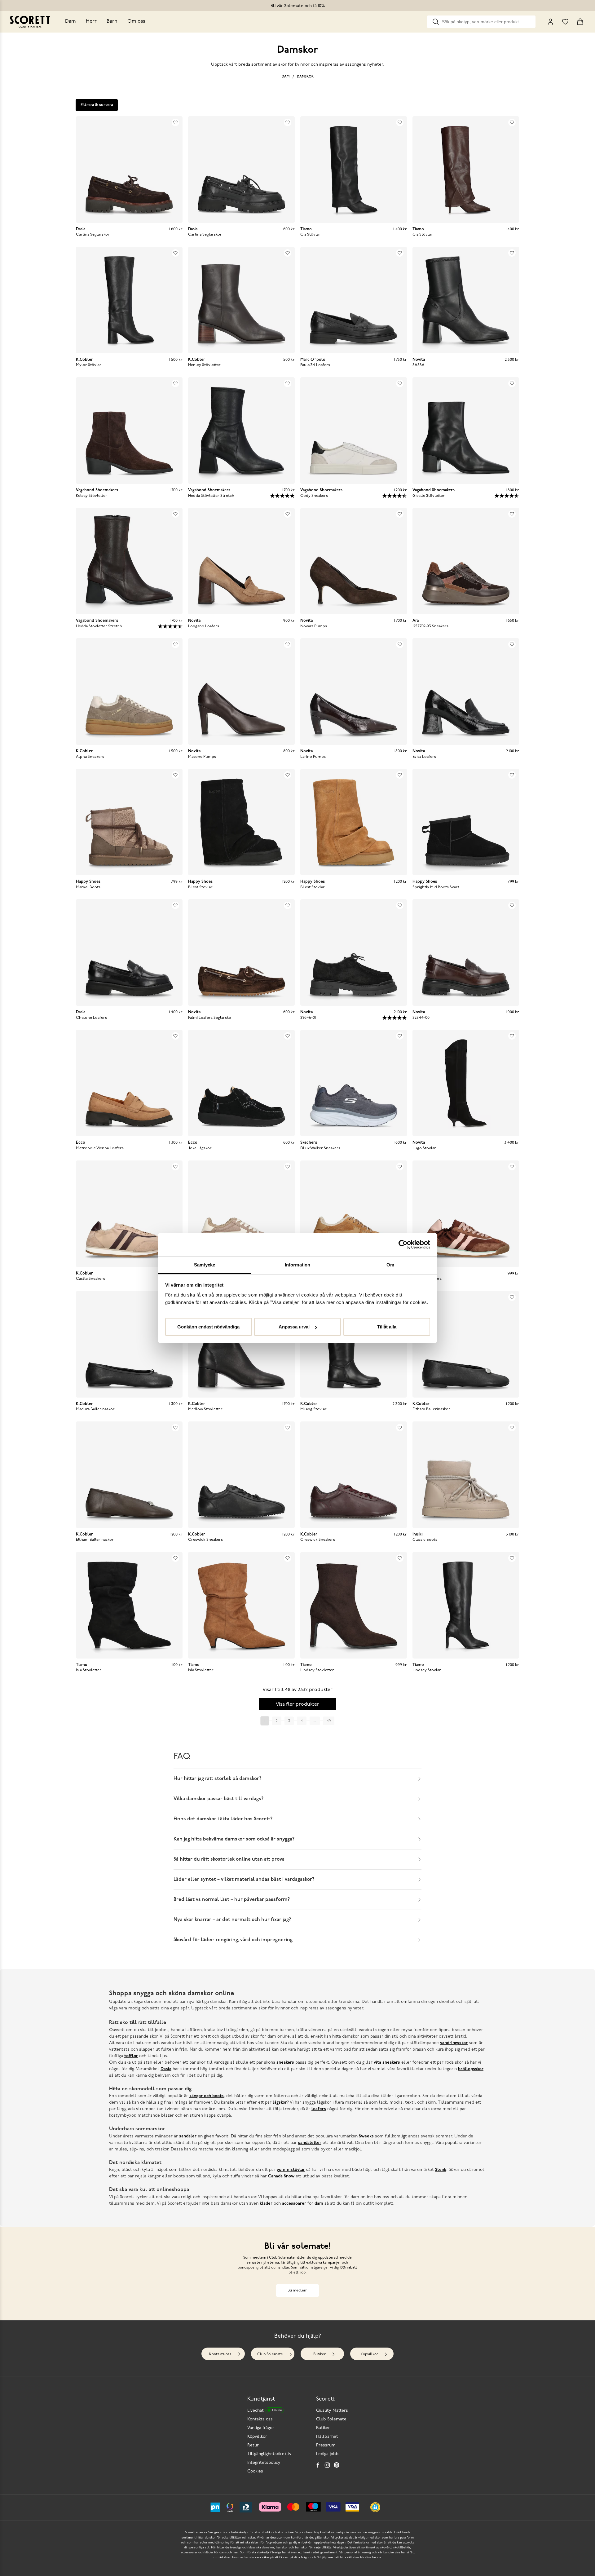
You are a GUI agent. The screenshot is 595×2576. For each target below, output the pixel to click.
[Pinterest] (337, 2465)
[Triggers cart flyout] (580, 22)
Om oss (136, 21)
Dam (71, 21)
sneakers (285, 2063)
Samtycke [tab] (205, 1265)
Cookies (255, 2471)
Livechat (264, 2411)
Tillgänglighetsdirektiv (269, 2454)
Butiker (320, 2354)
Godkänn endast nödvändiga (208, 1327)
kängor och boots (207, 2096)
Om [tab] (390, 1265)
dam (319, 2204)
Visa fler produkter (297, 1704)
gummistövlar (291, 2170)
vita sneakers (387, 2063)
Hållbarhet (327, 2437)
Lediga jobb (327, 2454)
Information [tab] (297, 1265)
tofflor (131, 2056)
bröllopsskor (471, 2069)
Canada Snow (281, 2176)
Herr (91, 21)
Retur (253, 2445)
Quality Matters (332, 2411)
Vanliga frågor (261, 2428)
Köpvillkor (369, 2354)
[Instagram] (327, 2465)
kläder (266, 2204)
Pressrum (326, 2445)
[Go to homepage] (30, 22)
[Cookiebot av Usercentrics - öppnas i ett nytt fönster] (403, 1244)
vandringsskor (454, 2043)
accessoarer (294, 2204)
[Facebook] (318, 2465)
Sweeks (366, 2136)
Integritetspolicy (264, 2463)
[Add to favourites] (175, 122)
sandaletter (310, 2143)
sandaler (188, 2136)
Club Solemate (270, 2354)
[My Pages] (550, 22)
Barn (112, 21)
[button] (375, 2507)
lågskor (280, 2103)
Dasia (166, 2069)
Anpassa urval (294, 1327)
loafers (319, 2109)
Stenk (441, 2170)
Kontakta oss (220, 2354)
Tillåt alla (387, 1327)
